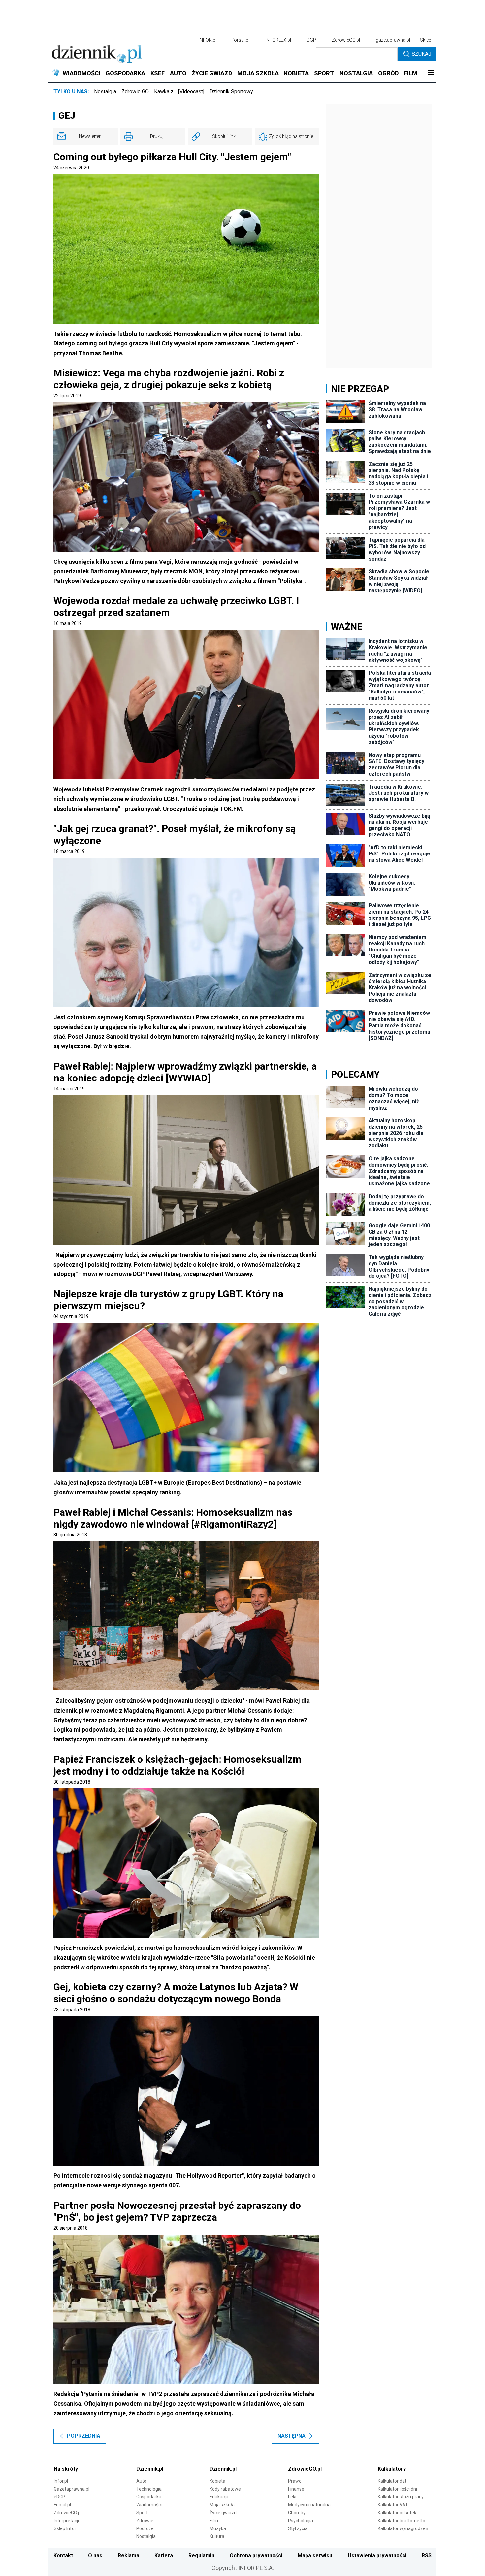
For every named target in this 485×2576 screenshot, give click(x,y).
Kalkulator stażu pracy (401, 2497)
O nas (95, 2555)
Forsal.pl (62, 2505)
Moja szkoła (222, 2505)
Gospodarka (149, 2497)
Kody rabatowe (225, 2489)
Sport (142, 2513)
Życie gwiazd (223, 2513)
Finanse (296, 2489)
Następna (291, 2436)
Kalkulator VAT (393, 2505)
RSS (427, 2555)
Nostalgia (105, 92)
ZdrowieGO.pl (346, 40)
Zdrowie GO (135, 92)
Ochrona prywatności (256, 2555)
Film (214, 2521)
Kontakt (63, 2555)
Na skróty (66, 2469)
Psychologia (301, 2521)
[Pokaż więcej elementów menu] (431, 73)
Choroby (297, 2513)
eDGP (60, 2497)
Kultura (217, 2536)
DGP (311, 40)
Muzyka (218, 2528)
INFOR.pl (208, 40)
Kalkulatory (392, 2469)
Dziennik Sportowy (231, 92)
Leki (292, 2497)
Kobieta (217, 2481)
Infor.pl (61, 2481)
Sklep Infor (65, 2528)
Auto (141, 2481)
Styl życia (298, 2528)
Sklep (426, 40)
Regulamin (201, 2555)
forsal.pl (241, 40)
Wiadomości (149, 2505)
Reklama (129, 2555)
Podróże (145, 2528)
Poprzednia (84, 2436)
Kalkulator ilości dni (397, 2489)
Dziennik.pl (150, 2469)
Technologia (149, 2489)
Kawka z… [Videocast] (179, 92)
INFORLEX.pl (278, 40)
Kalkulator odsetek (397, 2513)
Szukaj (421, 54)
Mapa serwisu (315, 2555)
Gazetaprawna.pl (72, 2489)
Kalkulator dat (392, 2481)
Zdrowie (145, 2521)
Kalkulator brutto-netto (402, 2521)
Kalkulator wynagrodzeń (403, 2528)
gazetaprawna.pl (393, 40)
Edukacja (219, 2497)
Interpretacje (67, 2521)
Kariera (164, 2555)
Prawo (295, 2481)
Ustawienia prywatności (377, 2555)
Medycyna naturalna (309, 2505)
